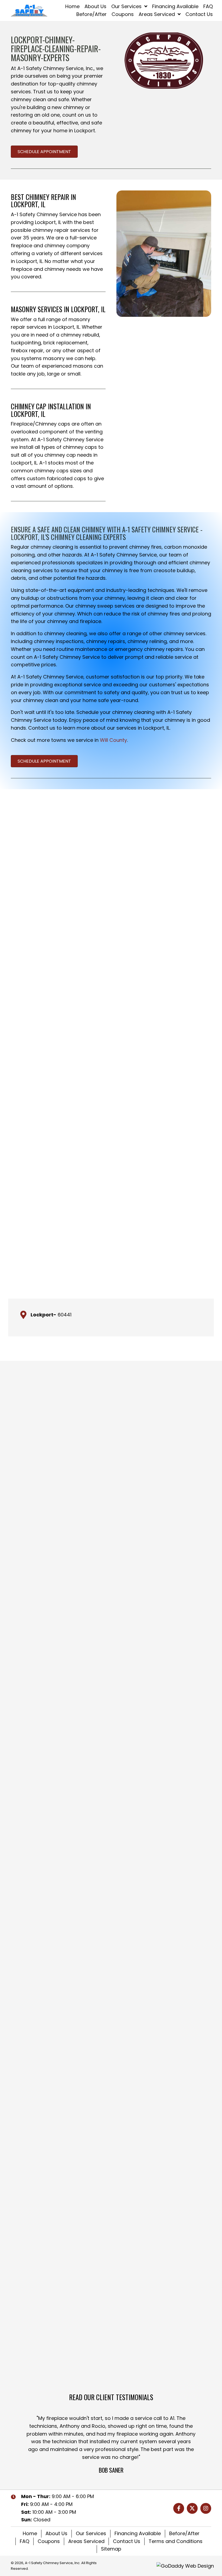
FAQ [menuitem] (25, 2541)
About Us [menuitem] (56, 2533)
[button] (179, 2508)
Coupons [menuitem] (49, 2541)
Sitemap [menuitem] (111, 2549)
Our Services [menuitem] (91, 2533)
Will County (113, 740)
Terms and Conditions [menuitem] (176, 2541)
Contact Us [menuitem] (127, 2541)
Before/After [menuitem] (184, 2533)
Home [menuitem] (30, 2533)
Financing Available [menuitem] (138, 2533)
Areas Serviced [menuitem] (86, 2541)
